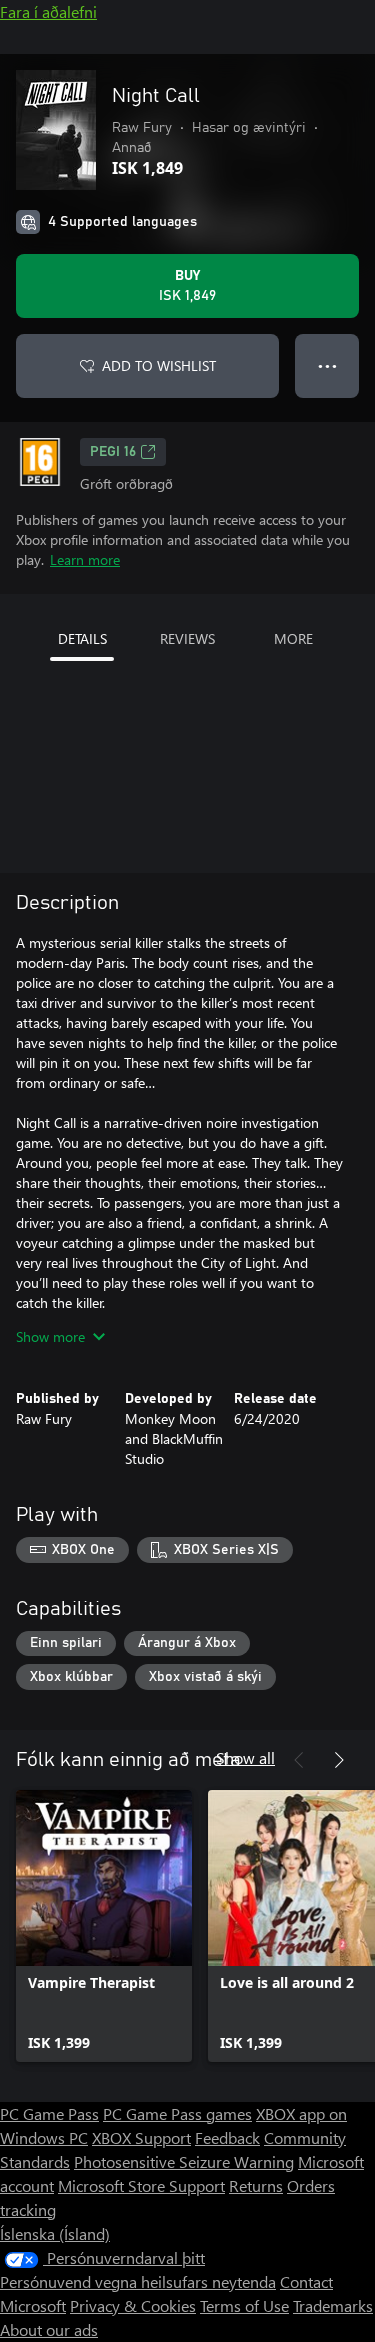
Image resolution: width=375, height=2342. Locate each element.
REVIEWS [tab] (187, 638)
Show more (50, 1336)
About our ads (49, 2329)
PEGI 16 (113, 452)
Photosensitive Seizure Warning (184, 2161)
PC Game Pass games (177, 2113)
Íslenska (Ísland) (55, 2233)
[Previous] (299, 1760)
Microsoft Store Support (141, 2185)
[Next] (339, 1760)
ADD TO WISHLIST (159, 365)
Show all (245, 1757)
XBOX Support (141, 2137)
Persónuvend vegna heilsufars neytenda (138, 2281)
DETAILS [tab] (82, 638)
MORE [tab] (293, 638)
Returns (256, 2185)
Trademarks (333, 2305)
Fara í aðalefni (48, 11)
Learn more (85, 559)
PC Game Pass (49, 2113)
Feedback (227, 2137)
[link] (104, 1926)
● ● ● (327, 365)
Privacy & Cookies (133, 2305)
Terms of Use (244, 2305)
